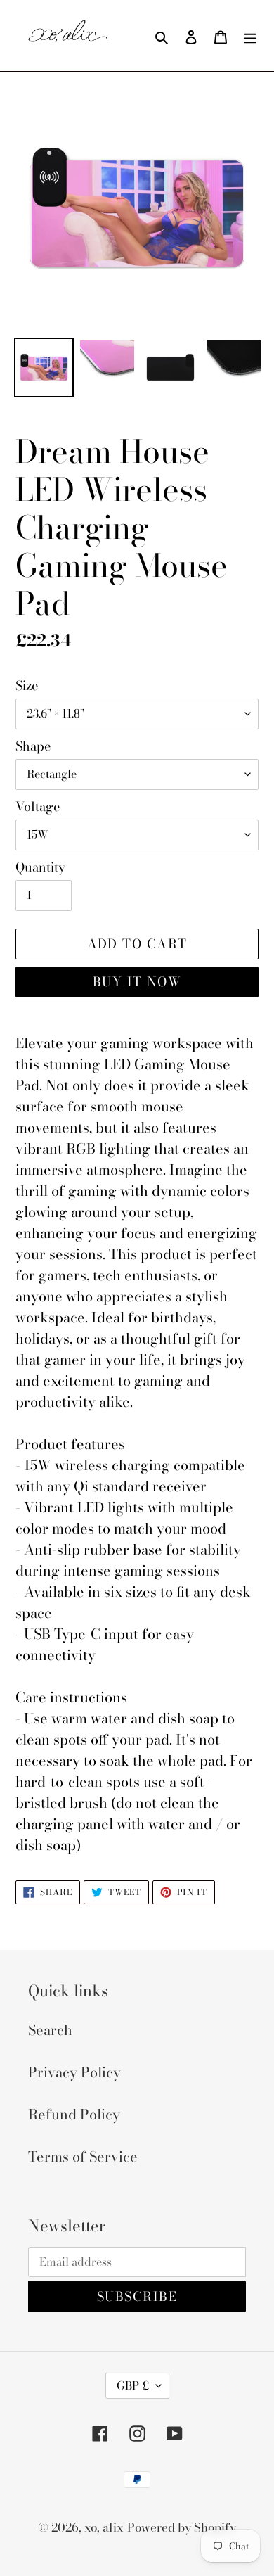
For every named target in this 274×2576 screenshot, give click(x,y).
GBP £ (133, 2385)
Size (27, 686)
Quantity (40, 867)
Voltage (38, 806)
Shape (33, 746)
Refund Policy (74, 2114)
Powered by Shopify (182, 2527)
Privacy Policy (74, 2072)
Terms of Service (83, 2156)
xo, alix (104, 2527)
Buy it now (137, 982)
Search (50, 2030)
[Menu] (250, 36)
